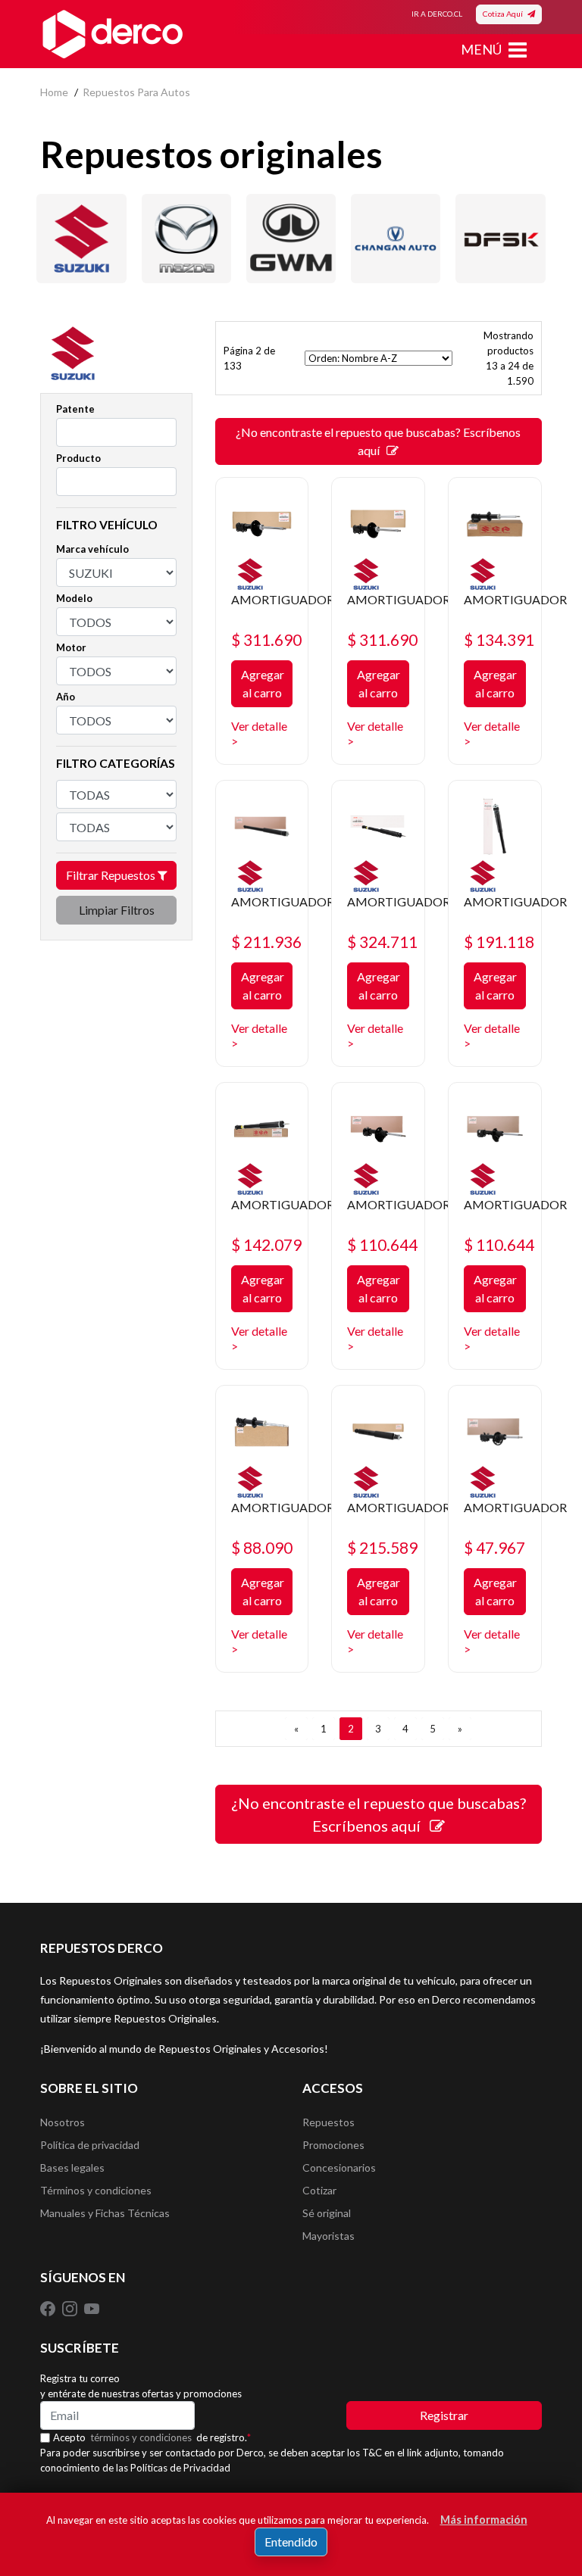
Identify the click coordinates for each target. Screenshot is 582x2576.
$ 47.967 (494, 1547)
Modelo (74, 598)
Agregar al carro (263, 683)
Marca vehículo (92, 549)
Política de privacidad (90, 2145)
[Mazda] (186, 239)
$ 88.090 (262, 1547)
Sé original (327, 2213)
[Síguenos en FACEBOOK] (49, 2308)
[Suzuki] (81, 239)
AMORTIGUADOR (283, 599)
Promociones (333, 2145)
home (54, 92)
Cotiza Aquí (505, 14)
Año (66, 697)
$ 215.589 (382, 1547)
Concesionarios (339, 2167)
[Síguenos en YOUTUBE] (92, 2308)
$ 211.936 (266, 942)
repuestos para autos (136, 92)
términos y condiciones (141, 2437)
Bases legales (72, 2167)
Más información (484, 2520)
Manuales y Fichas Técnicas (105, 2213)
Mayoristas (329, 2236)
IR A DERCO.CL (437, 14)
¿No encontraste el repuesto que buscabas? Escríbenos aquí (378, 441)
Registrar (444, 2415)
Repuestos (329, 2122)
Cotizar (319, 2190)
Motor (71, 647)
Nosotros (63, 2122)
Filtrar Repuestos (112, 875)
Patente (75, 409)
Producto (78, 458)
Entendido (291, 2542)
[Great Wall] (291, 239)
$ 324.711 (382, 942)
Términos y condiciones (96, 2190)
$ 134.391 (499, 639)
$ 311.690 (266, 639)
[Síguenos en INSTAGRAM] (71, 2308)
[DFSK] (500, 239)
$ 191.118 (499, 942)
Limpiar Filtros (117, 910)
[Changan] (396, 239)
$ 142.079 (266, 1244)
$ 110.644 (382, 1244)
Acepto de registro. (152, 2437)
